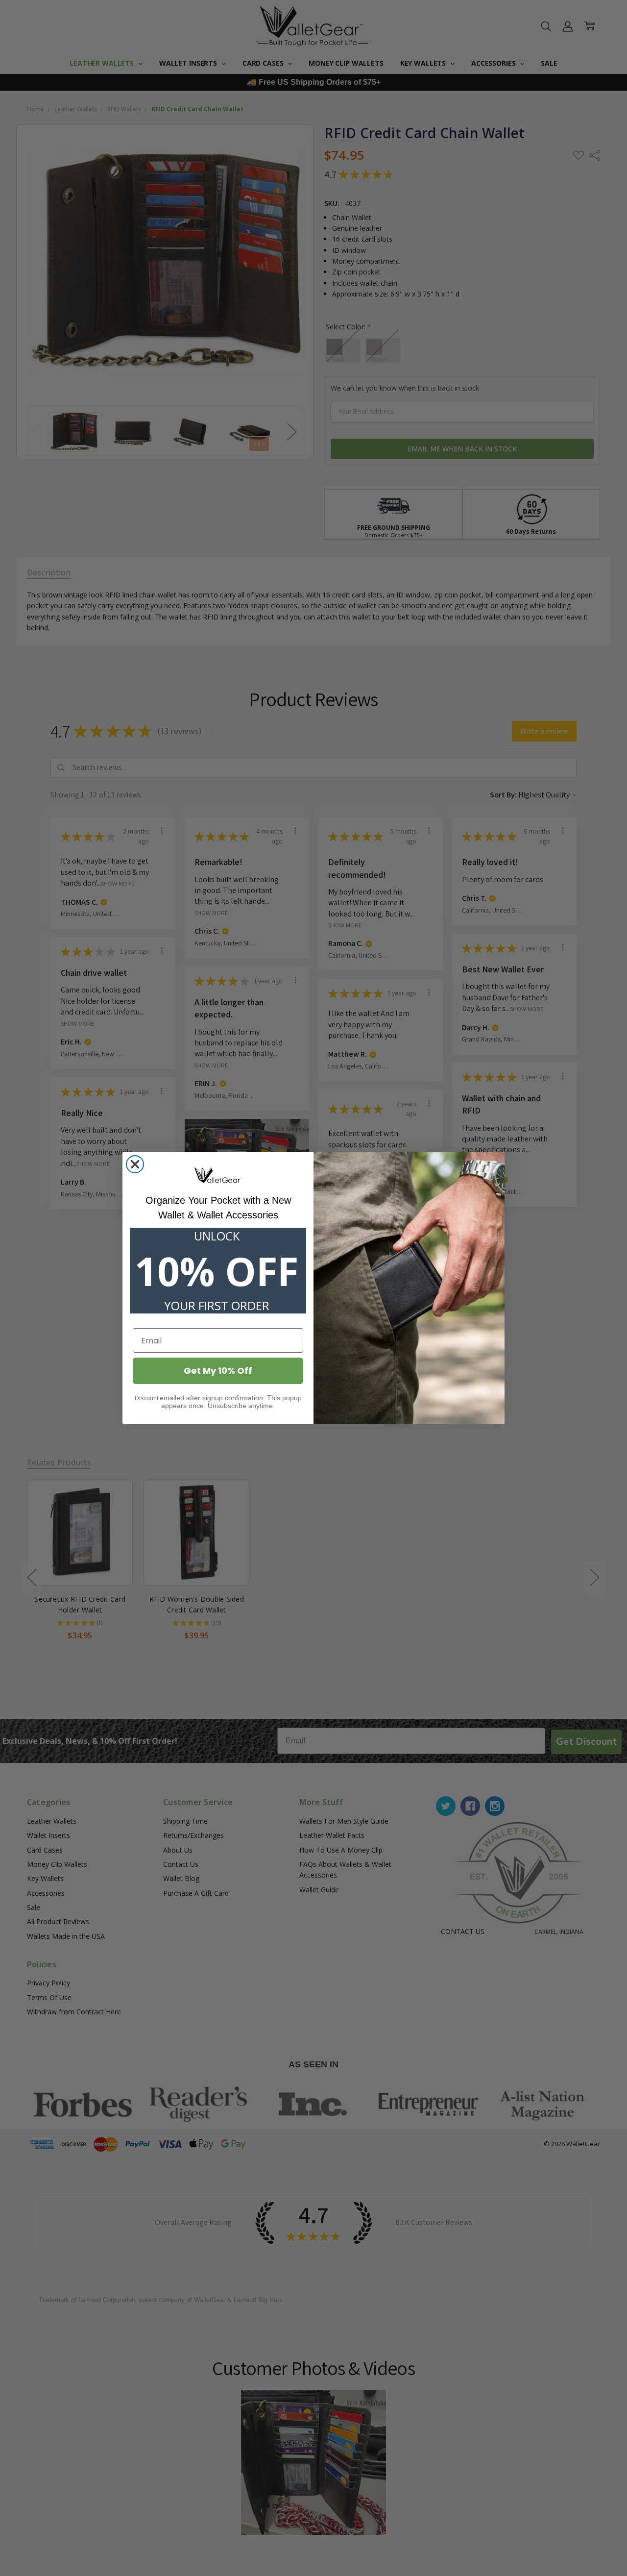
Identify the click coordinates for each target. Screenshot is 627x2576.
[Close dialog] (135, 1164)
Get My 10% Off (218, 1371)
